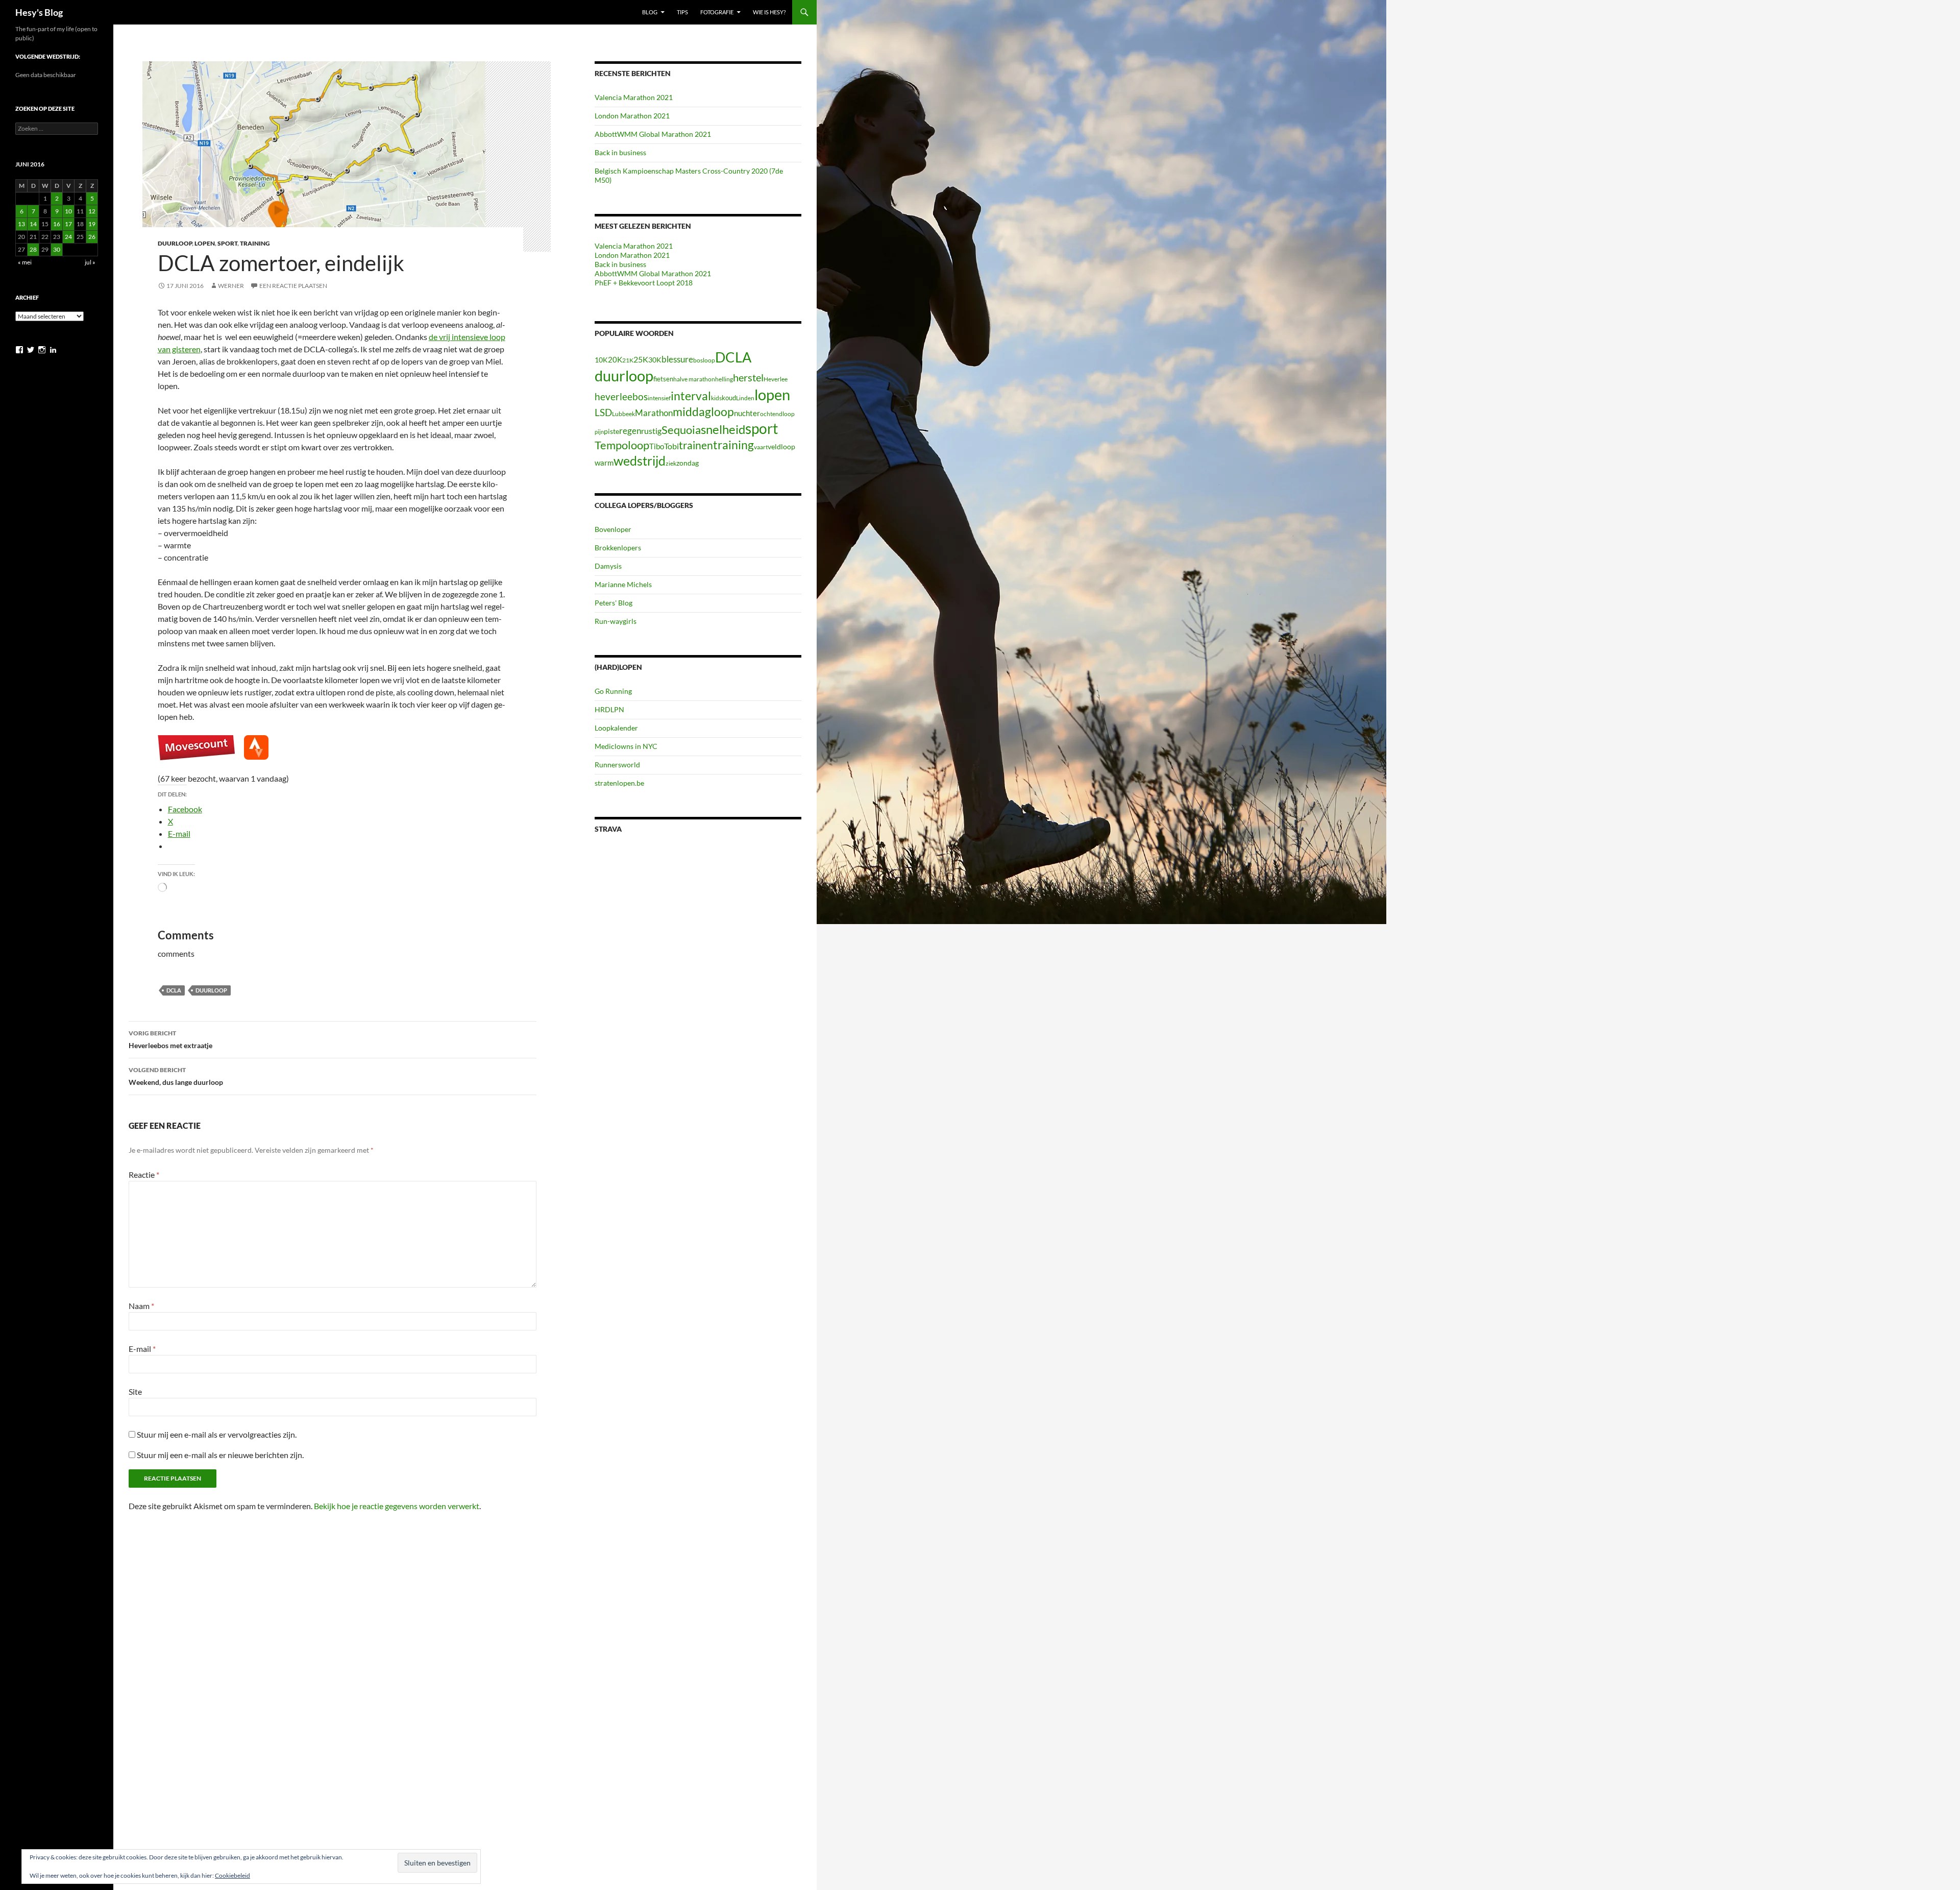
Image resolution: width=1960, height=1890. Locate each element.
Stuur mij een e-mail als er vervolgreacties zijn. (217, 1434)
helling (724, 379)
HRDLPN (609, 709)
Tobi (671, 446)
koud (729, 398)
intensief (659, 398)
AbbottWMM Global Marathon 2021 (653, 134)
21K (628, 360)
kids (716, 398)
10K (601, 360)
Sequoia (681, 430)
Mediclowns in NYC (626, 746)
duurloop (211, 990)
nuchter (747, 413)
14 (33, 224)
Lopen (205, 243)
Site (135, 1391)
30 (57, 249)
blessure (677, 359)
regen (630, 431)
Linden (745, 398)
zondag (688, 463)
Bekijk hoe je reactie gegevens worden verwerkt (397, 1506)
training (733, 445)
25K (641, 359)
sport (762, 428)
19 (92, 224)
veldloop (781, 447)
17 (68, 224)
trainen (696, 445)
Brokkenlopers (618, 548)
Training (255, 243)
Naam (141, 1306)
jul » (90, 262)
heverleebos (621, 397)
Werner (231, 286)
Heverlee (776, 379)
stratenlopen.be (619, 783)
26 (92, 237)
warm (604, 463)
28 (33, 249)
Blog (650, 12)
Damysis (608, 566)
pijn (599, 432)
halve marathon (694, 379)
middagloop (703, 412)
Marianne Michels (623, 584)
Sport (227, 243)
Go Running (613, 691)
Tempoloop (622, 445)
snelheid (723, 429)
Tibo (657, 446)
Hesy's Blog (39, 12)
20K (615, 359)
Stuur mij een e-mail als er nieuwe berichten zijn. (220, 1455)
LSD (603, 413)
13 (21, 224)
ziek (671, 463)
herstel (748, 377)
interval (691, 396)
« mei (25, 262)
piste (611, 431)
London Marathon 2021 (632, 116)
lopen (772, 395)
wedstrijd (640, 461)
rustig (651, 431)
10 (68, 211)
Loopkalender (616, 728)
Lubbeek (623, 414)
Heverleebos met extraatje (170, 1039)
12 (92, 211)
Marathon (654, 413)
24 (68, 237)
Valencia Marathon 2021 (634, 97)
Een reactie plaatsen (293, 286)
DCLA (174, 990)
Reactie (144, 1174)
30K (655, 360)
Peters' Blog (614, 603)
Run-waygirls (616, 621)
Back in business (620, 152)
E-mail (142, 1349)
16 (57, 224)
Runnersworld (617, 765)
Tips (682, 12)
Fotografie (717, 12)
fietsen (663, 379)
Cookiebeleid (232, 1875)
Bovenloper (613, 529)
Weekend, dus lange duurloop (176, 1076)
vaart (761, 447)
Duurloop (175, 243)
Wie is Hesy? (769, 12)
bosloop (704, 360)
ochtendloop (777, 414)
